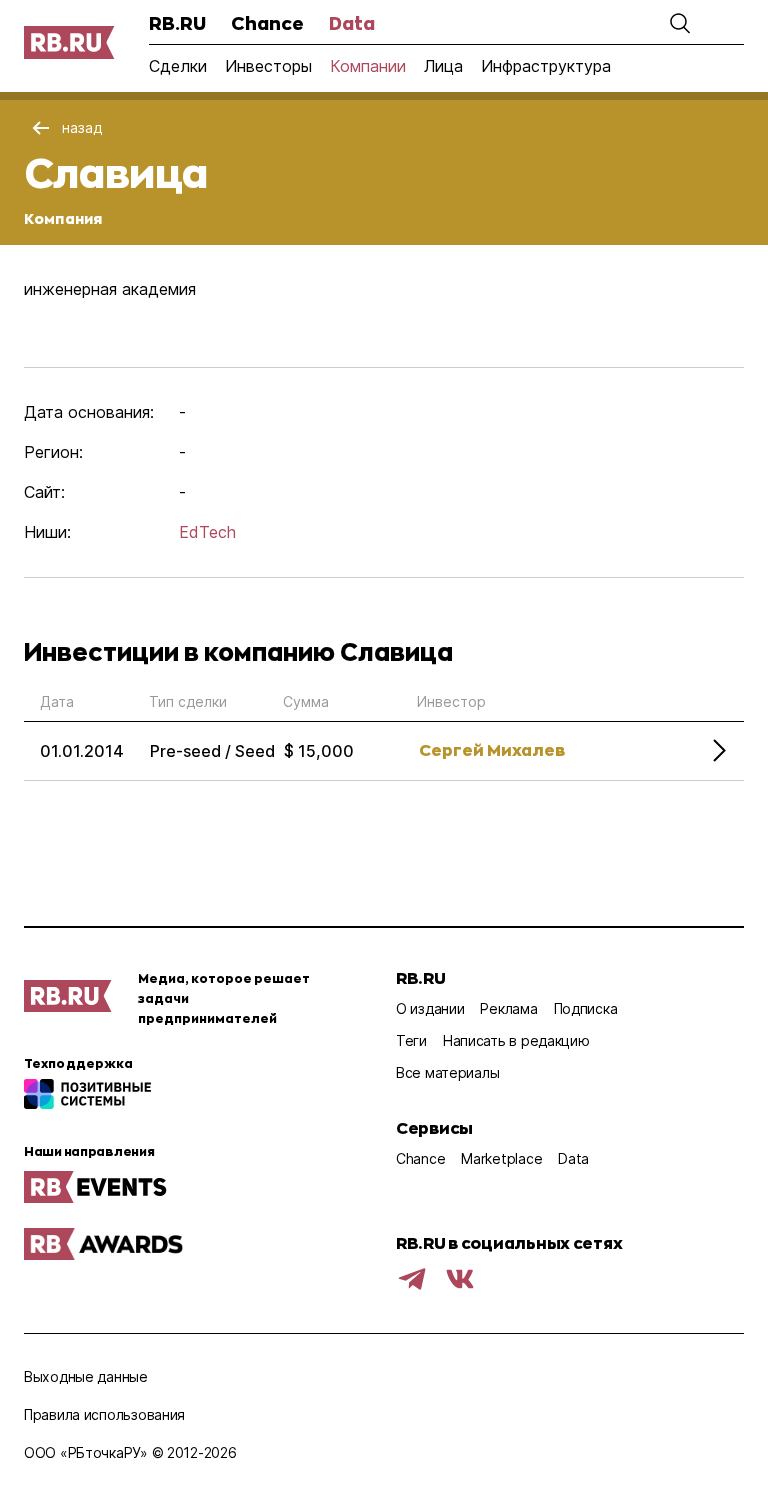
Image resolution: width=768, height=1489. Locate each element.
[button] (680, 23)
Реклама (508, 1008)
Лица (443, 66)
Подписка (586, 1008)
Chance (267, 23)
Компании (368, 66)
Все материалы (447, 1072)
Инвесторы (268, 66)
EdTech (207, 532)
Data (352, 23)
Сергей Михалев (492, 749)
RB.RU (177, 23)
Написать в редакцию (516, 1040)
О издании (430, 1008)
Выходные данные (86, 1376)
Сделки (178, 66)
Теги (411, 1040)
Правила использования (104, 1414)
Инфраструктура (546, 66)
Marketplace (501, 1158)
